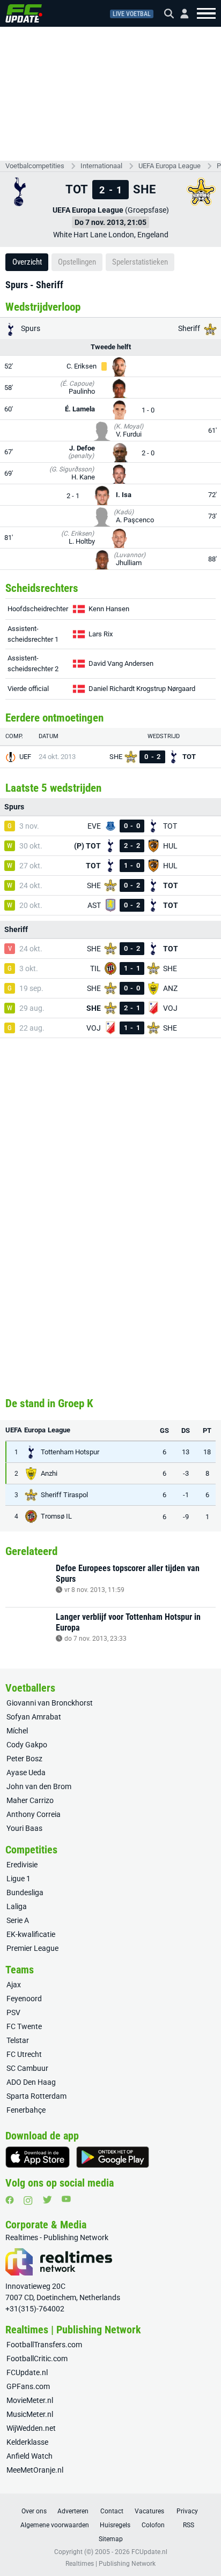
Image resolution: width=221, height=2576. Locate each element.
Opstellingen (77, 262)
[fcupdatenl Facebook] (10, 2200)
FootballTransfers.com (44, 2345)
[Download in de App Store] (38, 2157)
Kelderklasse (27, 2442)
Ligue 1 (19, 1879)
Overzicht (27, 262)
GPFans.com (28, 2386)
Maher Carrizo (30, 1800)
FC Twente (24, 2026)
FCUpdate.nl (27, 2372)
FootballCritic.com (37, 2359)
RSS (189, 2525)
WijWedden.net (31, 2428)
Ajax (14, 1985)
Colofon (153, 2525)
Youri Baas (24, 1828)
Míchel (17, 1731)
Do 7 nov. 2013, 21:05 (110, 222)
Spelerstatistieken (140, 262)
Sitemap (111, 2539)
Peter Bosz (24, 1759)
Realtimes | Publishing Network (110, 2564)
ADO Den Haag (31, 2082)
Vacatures (149, 2511)
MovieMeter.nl (30, 2400)
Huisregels (115, 2525)
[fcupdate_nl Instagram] (28, 2201)
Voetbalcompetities (35, 166)
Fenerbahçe (26, 2110)
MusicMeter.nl (30, 2414)
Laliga (17, 1906)
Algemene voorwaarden (55, 2525)
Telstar (18, 2040)
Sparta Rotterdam (36, 2096)
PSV (13, 2012)
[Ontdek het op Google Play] (113, 2157)
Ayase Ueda (26, 1773)
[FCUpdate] (24, 13)
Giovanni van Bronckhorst (50, 1703)
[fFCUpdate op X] (47, 2200)
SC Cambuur (27, 2068)
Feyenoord (24, 1999)
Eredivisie (22, 1865)
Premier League (32, 1948)
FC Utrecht (24, 2054)
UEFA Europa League (170, 166)
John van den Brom (39, 1786)
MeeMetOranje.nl (35, 2470)
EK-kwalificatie (31, 1934)
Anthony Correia (34, 1814)
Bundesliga (25, 1892)
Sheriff (190, 328)
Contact (112, 2511)
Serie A (18, 1920)
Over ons (34, 2511)
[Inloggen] (180, 14)
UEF (25, 757)
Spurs (30, 328)
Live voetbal (132, 14)
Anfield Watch (30, 2456)
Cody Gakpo (27, 1745)
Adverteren (73, 2511)
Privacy (187, 2511)
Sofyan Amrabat (34, 1717)
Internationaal (101, 166)
